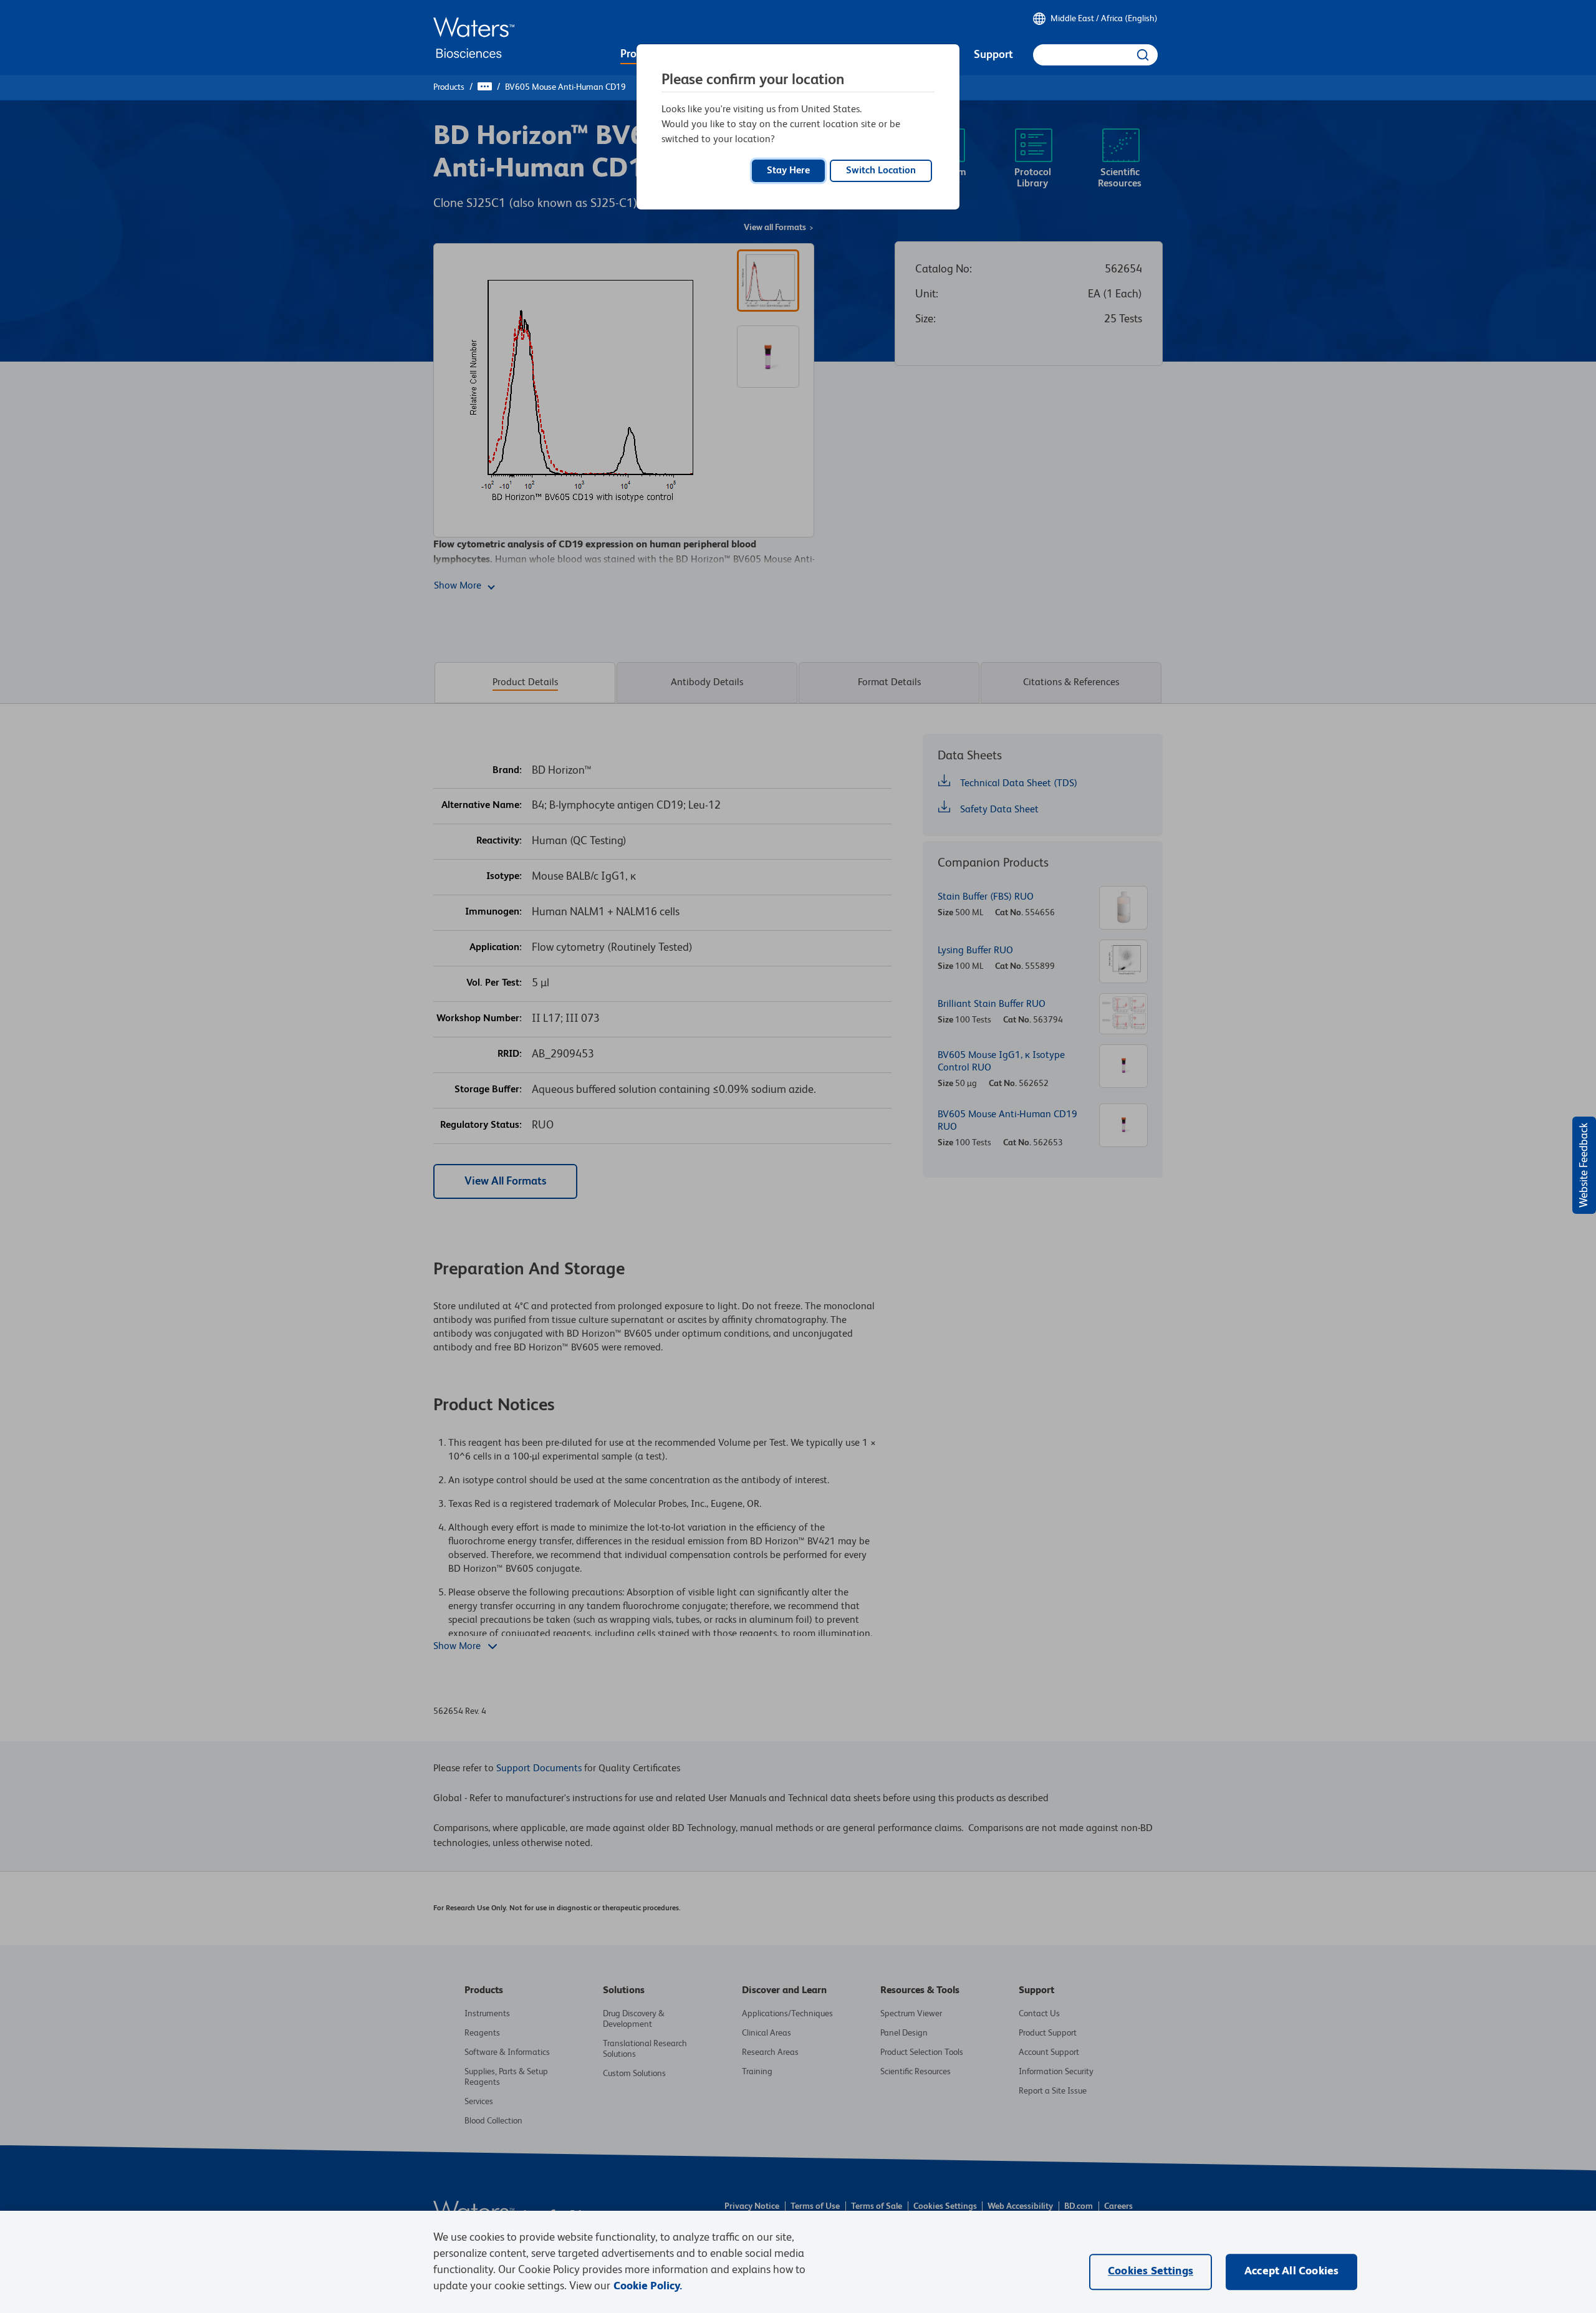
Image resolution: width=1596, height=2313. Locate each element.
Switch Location (881, 171)
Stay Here (788, 171)
